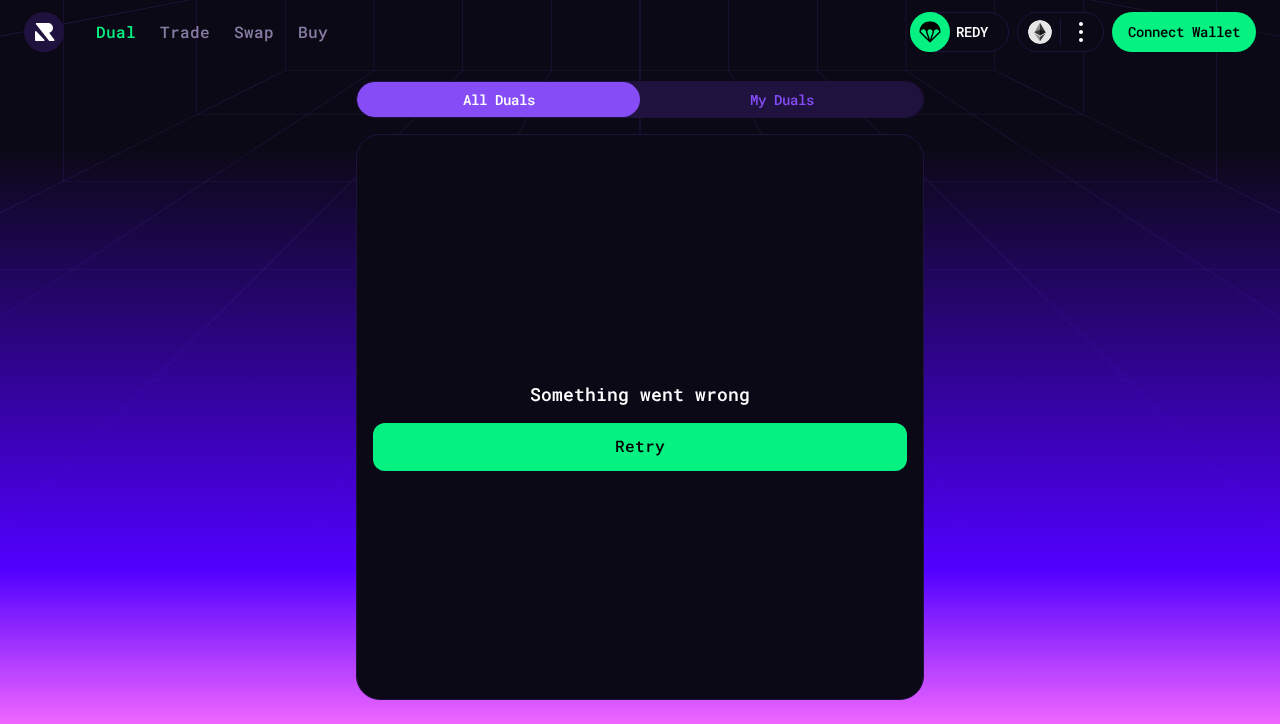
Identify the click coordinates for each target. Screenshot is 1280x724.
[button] (44, 32)
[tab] (498, 99)
